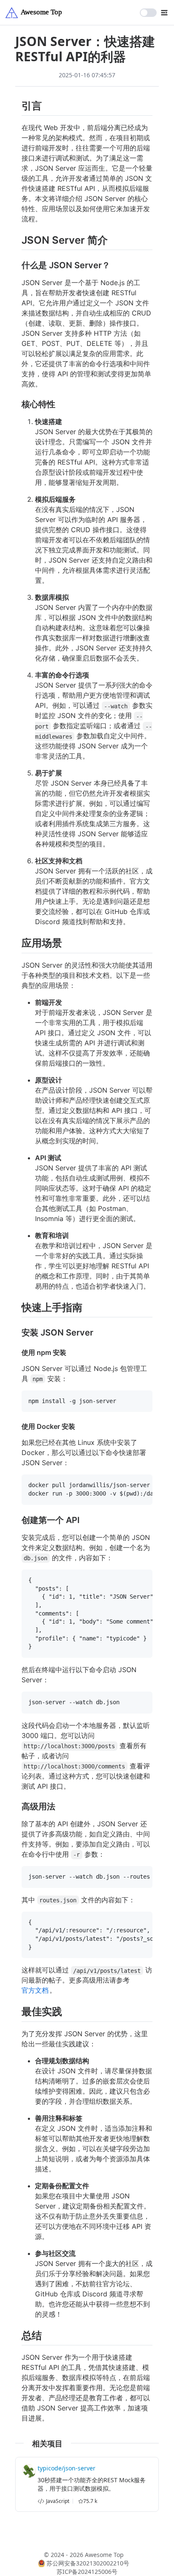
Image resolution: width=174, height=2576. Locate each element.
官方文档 (35, 1990)
